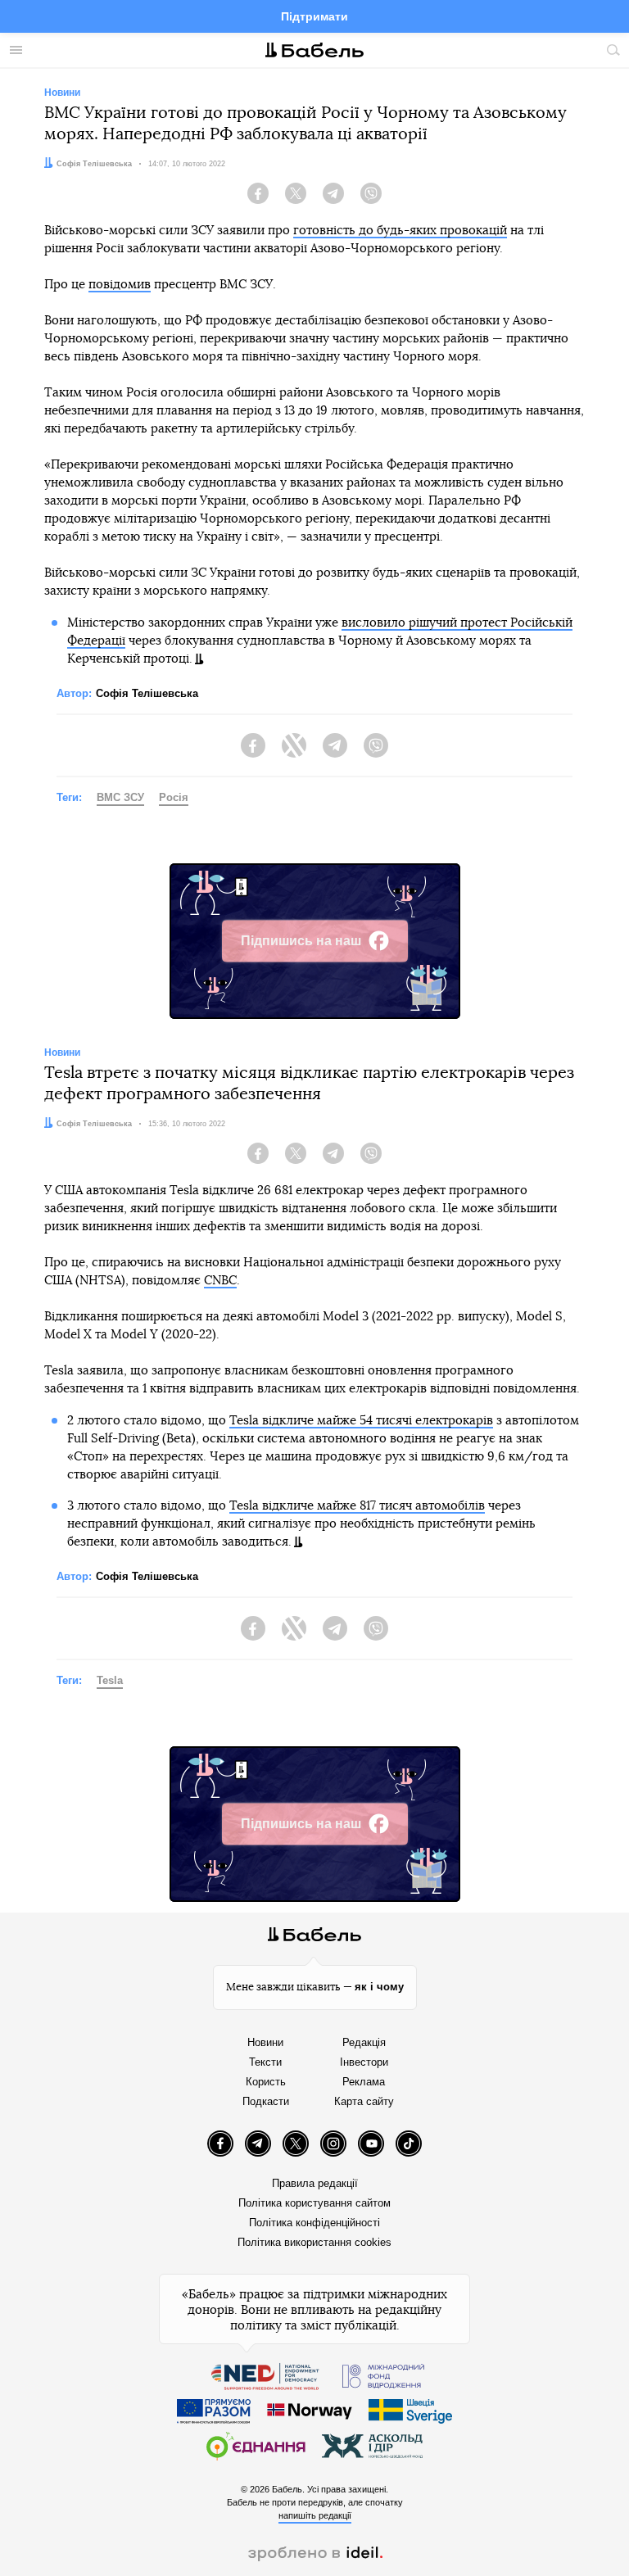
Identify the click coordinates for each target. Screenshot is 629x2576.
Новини (265, 2042)
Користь (266, 2082)
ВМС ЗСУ (120, 797)
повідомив (120, 285)
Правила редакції (315, 2183)
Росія (174, 797)
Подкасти (266, 2101)
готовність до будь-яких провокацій (400, 231)
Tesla (110, 1680)
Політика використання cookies (314, 2242)
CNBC (220, 1281)
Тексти (265, 2062)
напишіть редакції (315, 2515)
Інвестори (364, 2062)
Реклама (364, 2082)
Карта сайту (364, 2101)
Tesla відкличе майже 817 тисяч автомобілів (357, 1506)
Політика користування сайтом (314, 2203)
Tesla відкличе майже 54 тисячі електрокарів (361, 1421)
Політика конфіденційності (314, 2223)
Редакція (364, 2042)
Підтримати (314, 16)
